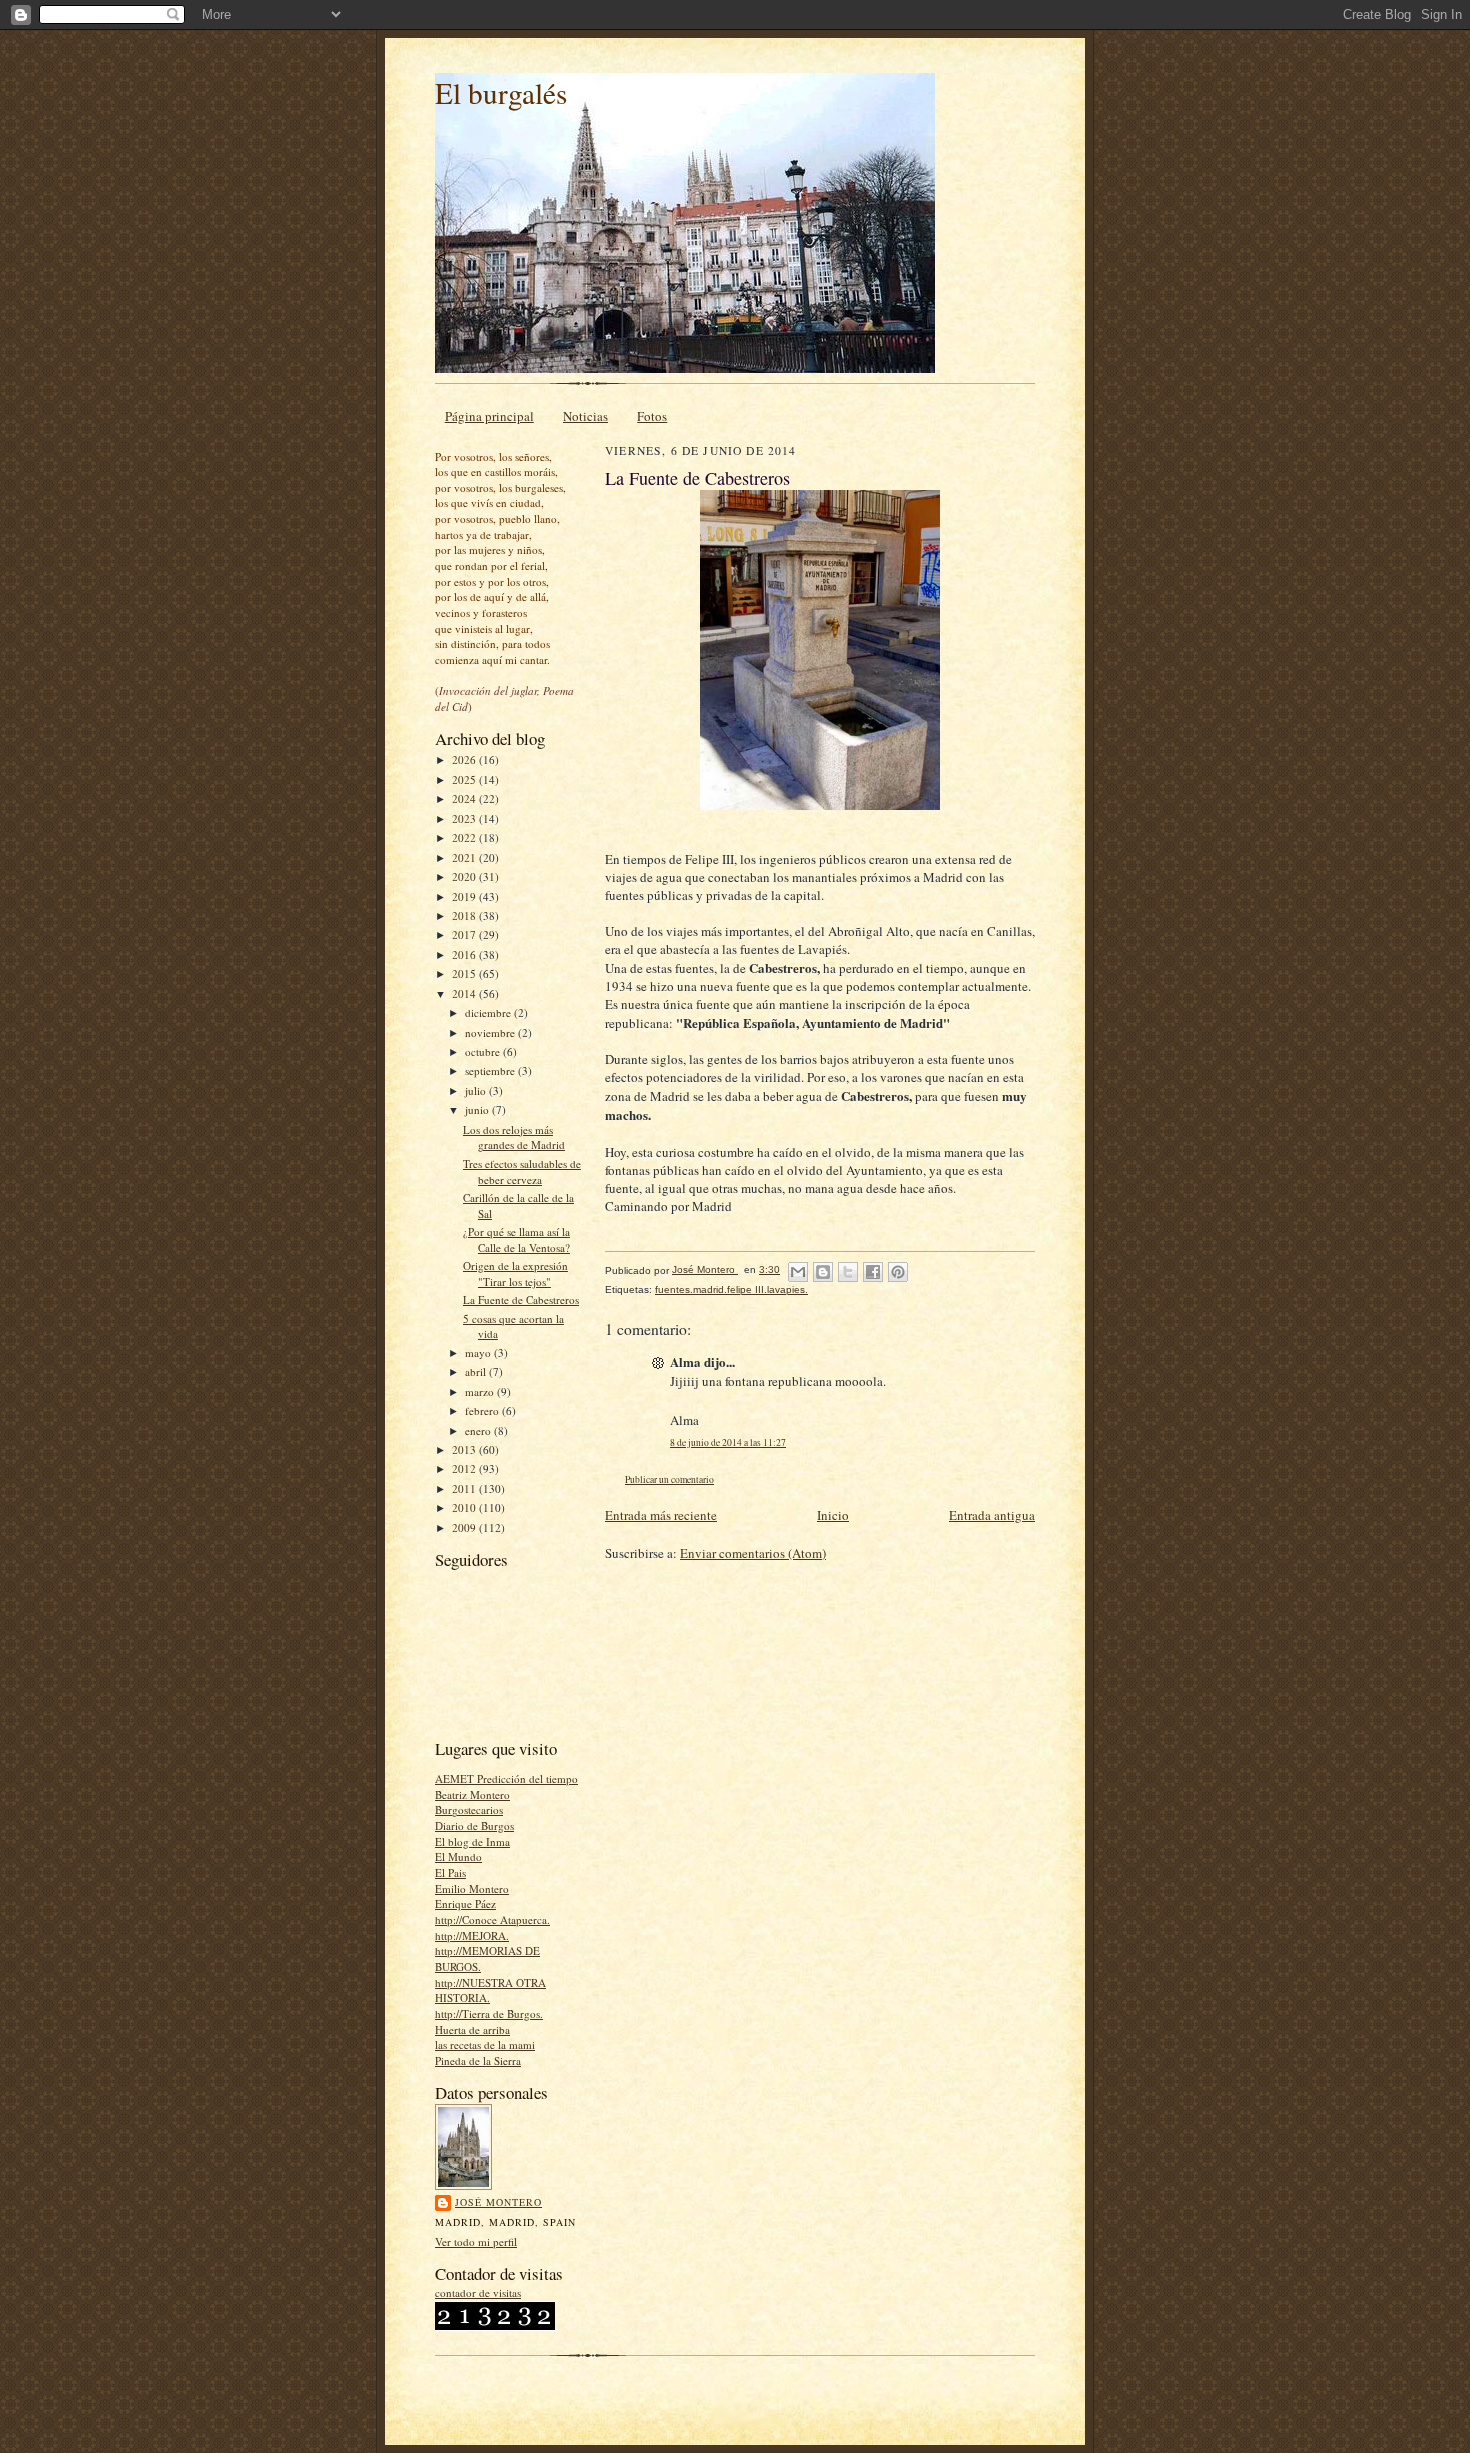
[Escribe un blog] (823, 1272)
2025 (465, 779)
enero (479, 1430)
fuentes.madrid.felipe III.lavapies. (731, 1289)
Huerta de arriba (472, 2029)
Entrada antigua (992, 1515)
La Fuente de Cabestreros (521, 1299)
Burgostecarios (469, 1809)
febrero (483, 1410)
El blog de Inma (472, 1841)
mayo (479, 1352)
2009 (465, 1527)
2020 (465, 876)
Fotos (652, 416)
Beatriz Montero (472, 1794)
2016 (465, 954)
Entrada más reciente (661, 1515)
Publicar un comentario (669, 1479)
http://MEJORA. (472, 1935)
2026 (465, 759)
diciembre (489, 1012)
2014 (465, 993)
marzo (481, 1391)
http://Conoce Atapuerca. (492, 1919)
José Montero (498, 2202)
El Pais (450, 1872)
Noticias (585, 416)
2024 (465, 798)
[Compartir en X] (848, 1272)
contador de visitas (478, 2292)
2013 (465, 1449)
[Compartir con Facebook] (873, 1272)
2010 (465, 1507)
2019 (465, 896)
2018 (465, 915)
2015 (465, 973)
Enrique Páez (465, 1903)
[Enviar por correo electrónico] (798, 1272)
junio (478, 1109)
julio (477, 1090)
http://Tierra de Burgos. (489, 2013)
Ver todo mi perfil (476, 2241)
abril (477, 1371)
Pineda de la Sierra (478, 2060)
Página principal (489, 416)
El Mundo (458, 1856)
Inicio (833, 1515)
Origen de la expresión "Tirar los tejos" (515, 1273)
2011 (465, 1488)
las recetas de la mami (485, 2044)
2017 (465, 934)
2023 (465, 818)
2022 (465, 837)
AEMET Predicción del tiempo (506, 1778)
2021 (465, 857)
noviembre (491, 1032)
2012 (465, 1468)
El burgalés (501, 92)
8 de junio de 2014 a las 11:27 (728, 1442)
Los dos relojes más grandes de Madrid (514, 1137)
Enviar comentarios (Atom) (753, 1553)
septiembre (491, 1070)
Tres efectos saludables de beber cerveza (522, 1171)
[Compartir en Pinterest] (898, 1272)
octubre (484, 1051)
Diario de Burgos (474, 1825)
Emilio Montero (472, 1888)
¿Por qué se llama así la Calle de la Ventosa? (516, 1239)
